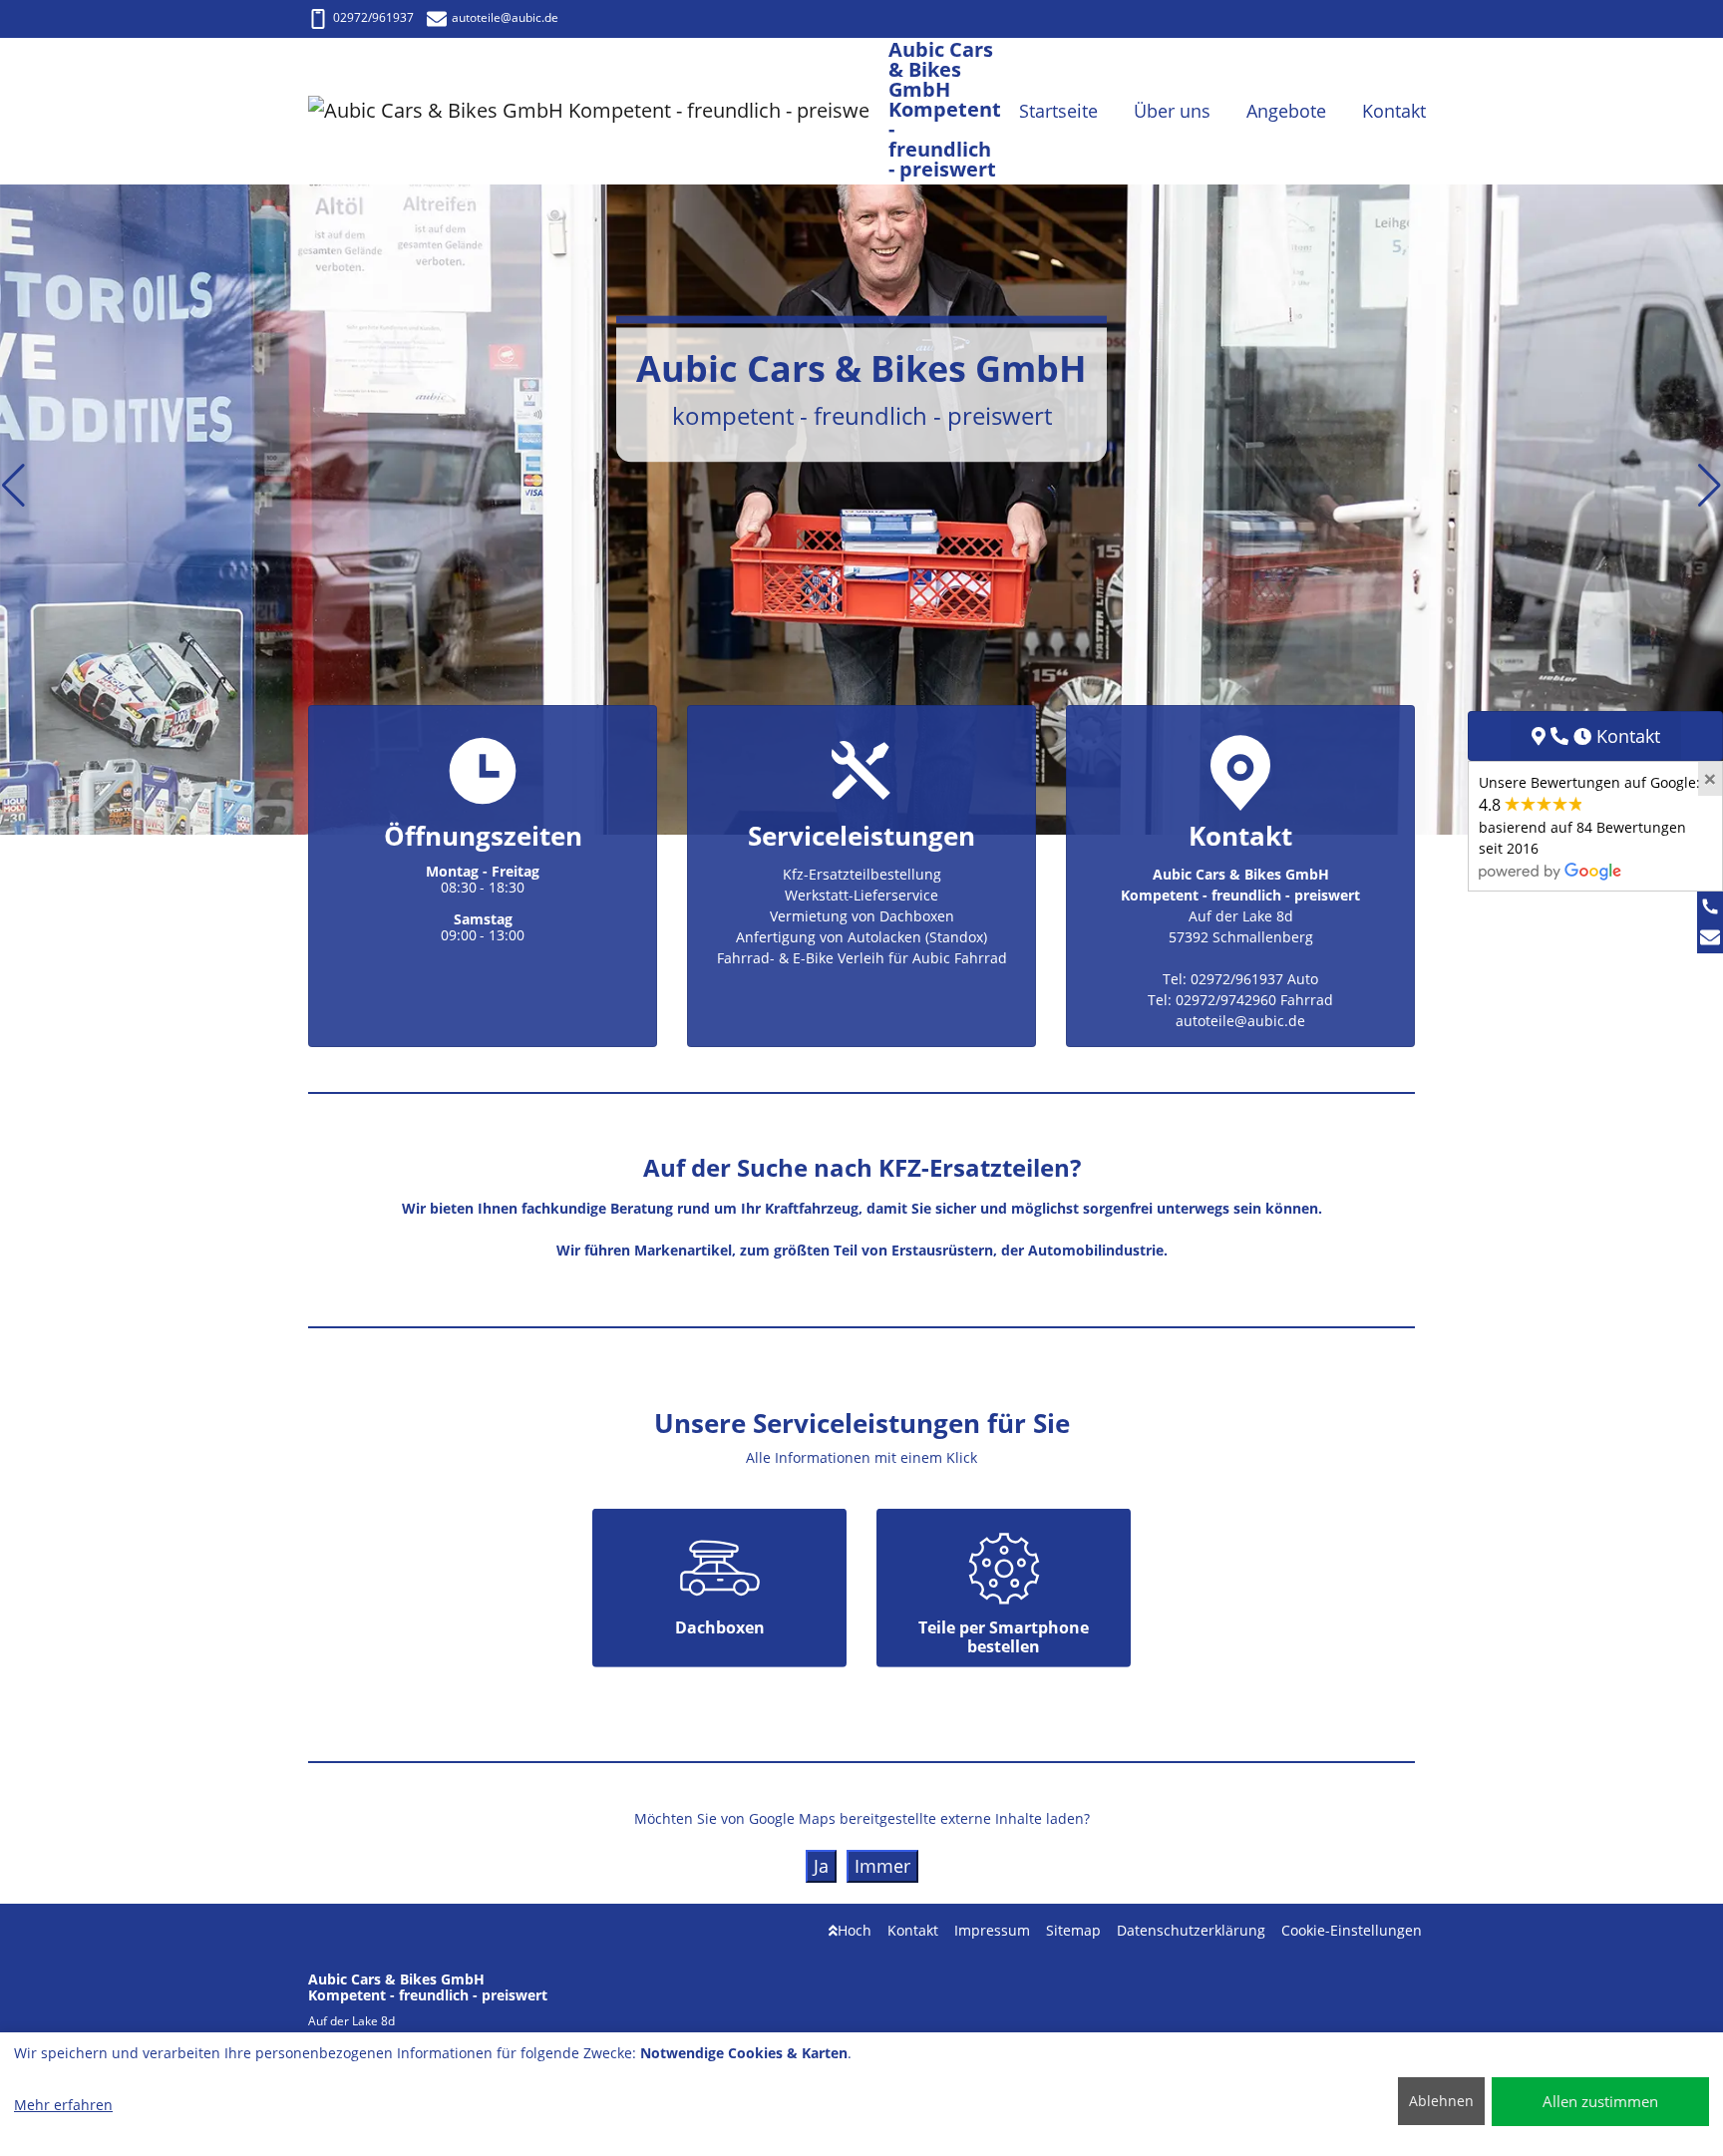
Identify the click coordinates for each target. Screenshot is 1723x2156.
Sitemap (1073, 1930)
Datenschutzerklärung (1191, 1930)
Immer (882, 1866)
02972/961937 (373, 17)
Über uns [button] (1172, 111)
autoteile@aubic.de (505, 17)
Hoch (855, 1930)
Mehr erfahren (63, 2105)
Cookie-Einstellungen (1352, 1930)
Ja (821, 1866)
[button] (13, 486)
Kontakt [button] (1394, 111)
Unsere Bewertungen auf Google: (1589, 815)
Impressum (992, 1930)
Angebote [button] (1286, 111)
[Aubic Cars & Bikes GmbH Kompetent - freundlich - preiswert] (598, 111)
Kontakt (913, 1930)
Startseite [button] (1058, 111)
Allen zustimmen (1600, 2101)
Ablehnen (1441, 2101)
